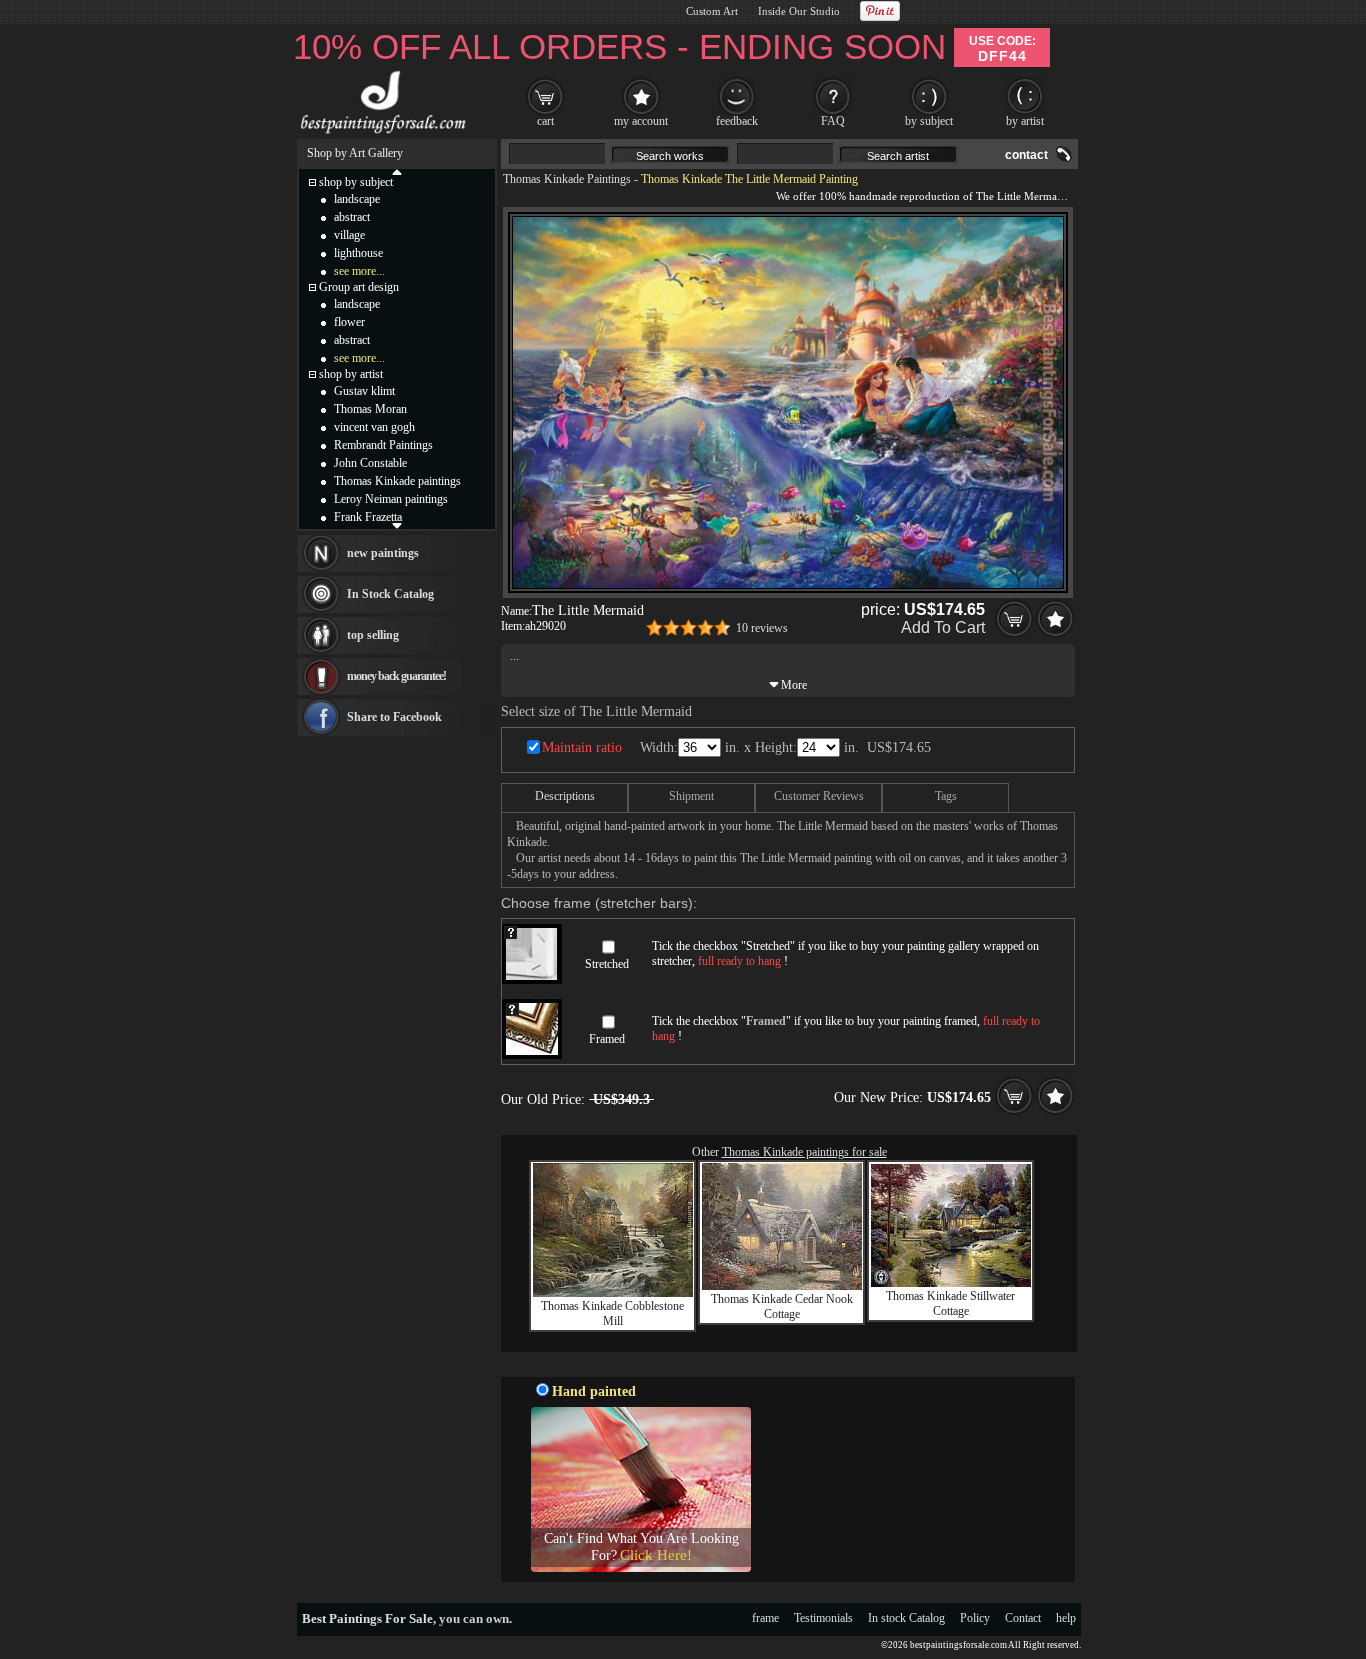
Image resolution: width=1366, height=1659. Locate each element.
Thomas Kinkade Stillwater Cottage (950, 1303)
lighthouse (358, 253)
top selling (373, 635)
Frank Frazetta (368, 517)
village (349, 235)
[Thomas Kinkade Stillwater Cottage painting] (951, 1283)
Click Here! (656, 1555)
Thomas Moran (370, 409)
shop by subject (356, 182)
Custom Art (712, 11)
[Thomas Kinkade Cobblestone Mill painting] (613, 1293)
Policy (975, 1618)
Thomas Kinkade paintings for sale (804, 1152)
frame (765, 1618)
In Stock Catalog (390, 594)
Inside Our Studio (799, 11)
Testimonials (823, 1618)
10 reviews (762, 628)
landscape (357, 199)
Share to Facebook (394, 717)
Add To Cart (943, 627)
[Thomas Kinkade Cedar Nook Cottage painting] (782, 1286)
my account (641, 121)
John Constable (370, 463)
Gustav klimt (364, 391)
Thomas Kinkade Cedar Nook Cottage (782, 1306)
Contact (1023, 1618)
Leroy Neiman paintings (391, 499)
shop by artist (351, 374)
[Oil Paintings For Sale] (380, 134)
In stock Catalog (906, 1618)
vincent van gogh (374, 427)
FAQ (833, 121)
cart (545, 121)
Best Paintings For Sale (367, 1618)
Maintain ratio (582, 747)
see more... (359, 271)
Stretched (607, 964)
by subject (929, 121)
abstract (352, 217)
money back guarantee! (396, 676)
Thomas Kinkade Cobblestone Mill (612, 1313)
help (1066, 1618)
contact (1026, 155)
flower (349, 322)
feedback (737, 121)
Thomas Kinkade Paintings (567, 179)
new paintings (383, 553)
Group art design (359, 287)
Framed (607, 1039)
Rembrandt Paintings (383, 445)
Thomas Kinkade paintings (397, 481)
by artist (1025, 121)
